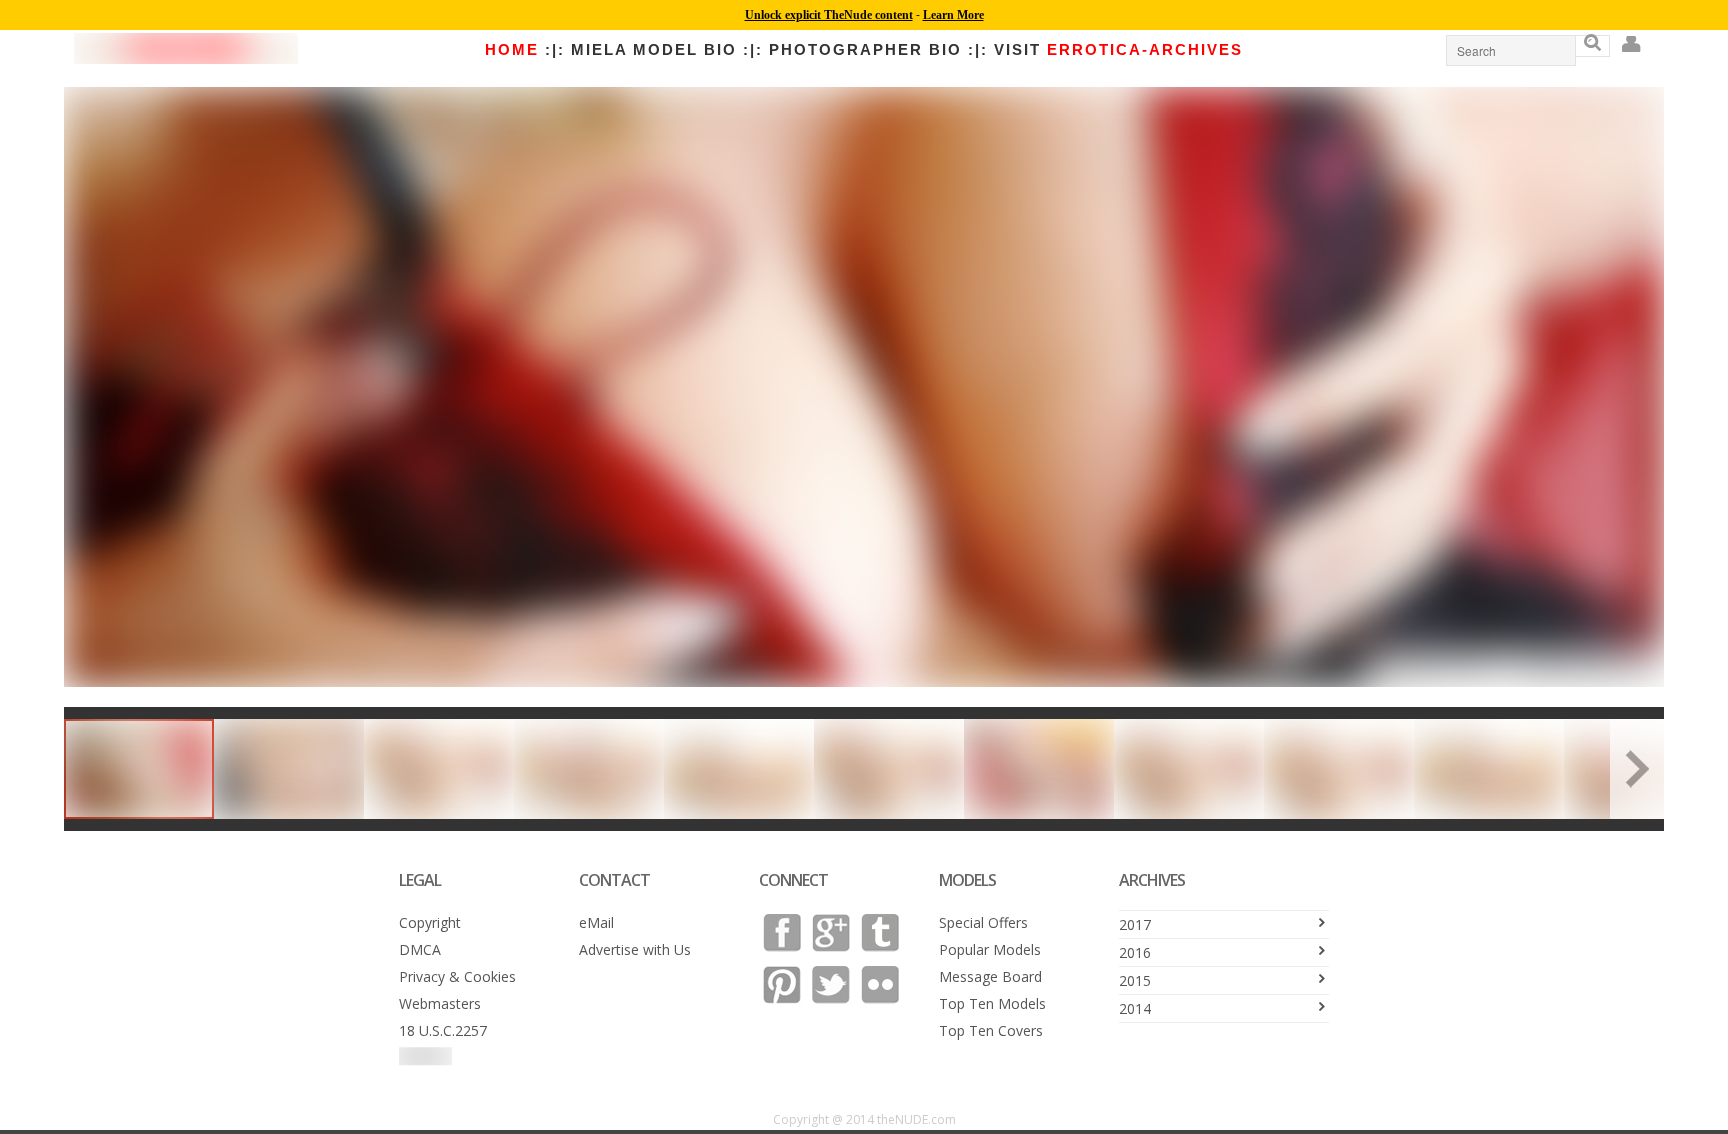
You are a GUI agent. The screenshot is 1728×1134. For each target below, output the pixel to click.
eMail (596, 922)
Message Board (990, 976)
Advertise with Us (635, 949)
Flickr (880, 985)
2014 (1135, 1008)
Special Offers (983, 922)
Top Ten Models (992, 1003)
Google (831, 933)
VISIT (1118, 49)
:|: (555, 49)
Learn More (953, 15)
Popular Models (990, 949)
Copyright (430, 922)
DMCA (420, 949)
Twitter (831, 985)
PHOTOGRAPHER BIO (865, 49)
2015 (1135, 980)
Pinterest (782, 985)
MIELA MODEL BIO (654, 49)
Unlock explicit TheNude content (829, 15)
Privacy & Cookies (457, 976)
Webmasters (440, 1003)
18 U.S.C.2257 (443, 1030)
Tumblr (880, 933)
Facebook (782, 933)
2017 (1135, 924)
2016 (1135, 952)
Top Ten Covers (991, 1030)
